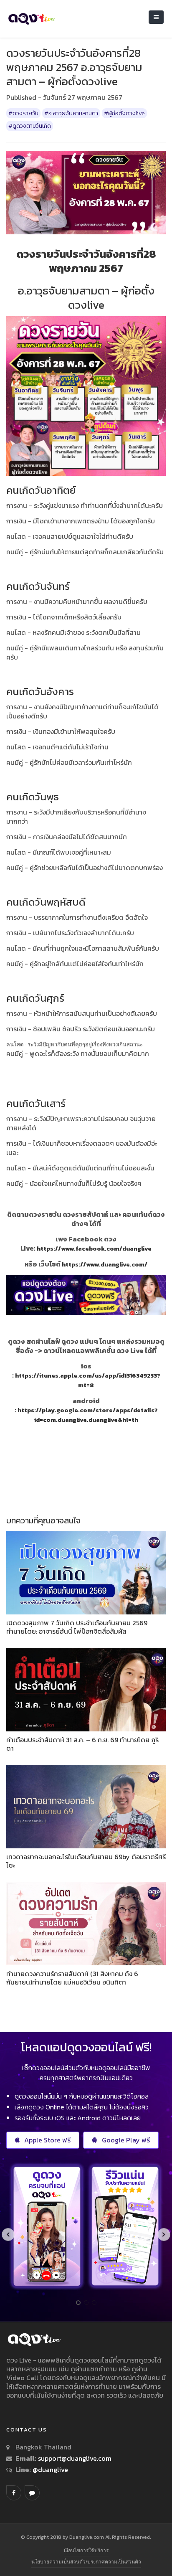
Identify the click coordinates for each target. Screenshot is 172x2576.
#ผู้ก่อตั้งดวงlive (124, 113)
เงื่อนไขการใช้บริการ (86, 2550)
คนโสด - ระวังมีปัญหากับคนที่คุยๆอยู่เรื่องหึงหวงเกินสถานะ (75, 1044)
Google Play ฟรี (126, 2140)
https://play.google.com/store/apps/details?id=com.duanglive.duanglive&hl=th (88, 1415)
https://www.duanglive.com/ (105, 1264)
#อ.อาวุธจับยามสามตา (71, 113)
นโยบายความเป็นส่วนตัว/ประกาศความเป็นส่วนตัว (86, 2562)
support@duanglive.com (75, 2458)
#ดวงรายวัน (23, 113)
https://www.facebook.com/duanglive (94, 1249)
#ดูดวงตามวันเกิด (30, 126)
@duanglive (49, 2469)
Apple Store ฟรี (47, 2140)
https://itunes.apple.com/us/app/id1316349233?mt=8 (88, 1380)
